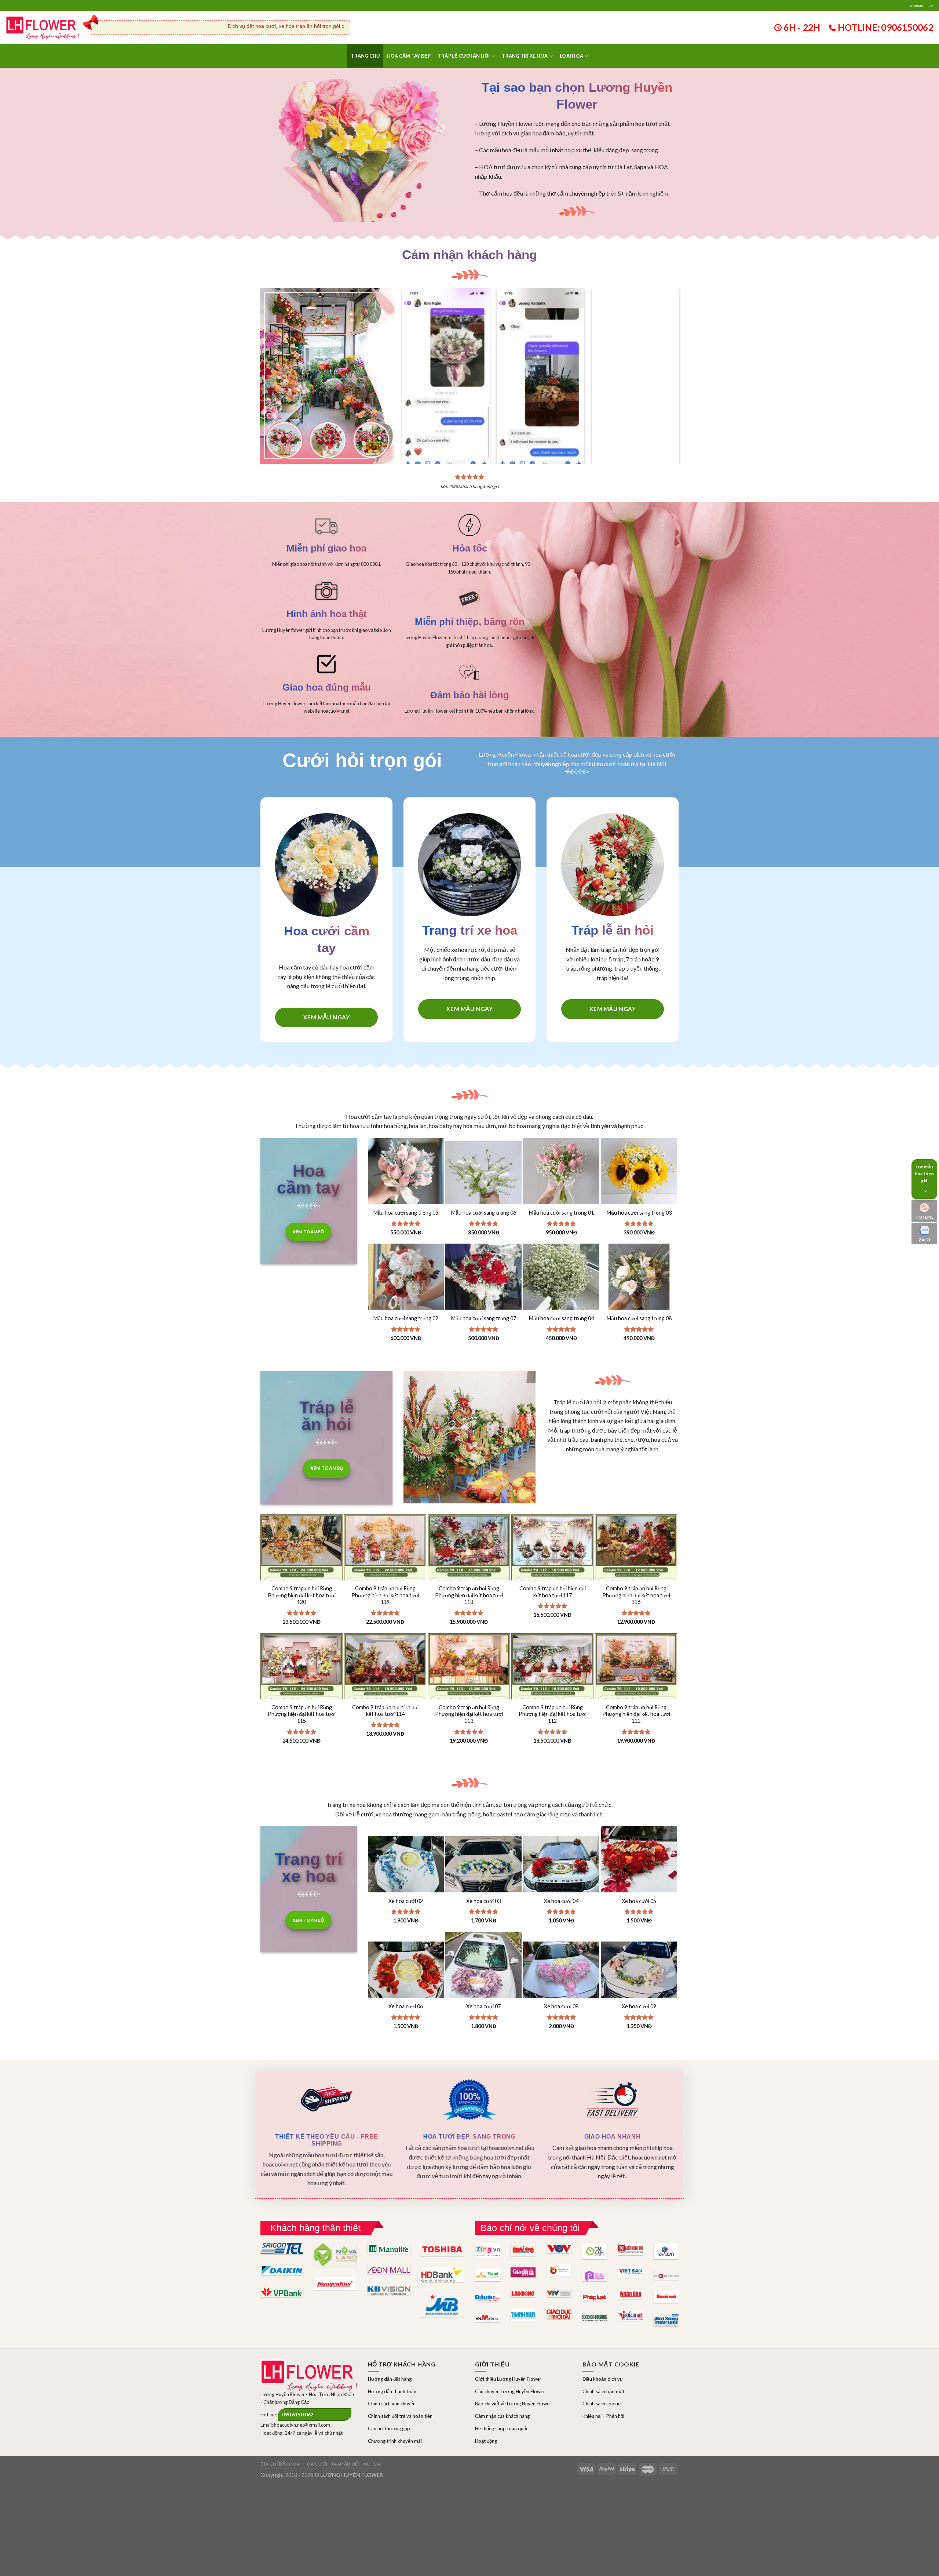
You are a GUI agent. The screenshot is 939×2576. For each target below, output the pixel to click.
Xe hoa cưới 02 (406, 1901)
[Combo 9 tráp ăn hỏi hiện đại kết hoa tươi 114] (385, 1695)
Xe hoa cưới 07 (483, 2006)
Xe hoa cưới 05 (639, 1901)
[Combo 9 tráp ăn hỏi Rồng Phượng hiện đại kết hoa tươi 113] (469, 1695)
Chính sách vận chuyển (392, 2404)
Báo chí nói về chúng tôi (530, 2228)
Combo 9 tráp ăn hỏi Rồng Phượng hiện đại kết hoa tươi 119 (385, 1595)
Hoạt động (486, 2441)
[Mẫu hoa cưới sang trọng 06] (483, 1176)
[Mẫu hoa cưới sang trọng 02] (406, 1282)
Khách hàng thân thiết (315, 2228)
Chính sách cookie (602, 2404)
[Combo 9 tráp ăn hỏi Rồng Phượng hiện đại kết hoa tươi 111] (636, 1695)
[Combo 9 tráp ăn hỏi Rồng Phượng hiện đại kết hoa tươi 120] (302, 1576)
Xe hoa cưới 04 (561, 1901)
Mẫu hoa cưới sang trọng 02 (406, 1318)
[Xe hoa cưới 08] (561, 1970)
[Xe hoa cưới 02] (406, 1864)
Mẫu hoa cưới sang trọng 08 (639, 1318)
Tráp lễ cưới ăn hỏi (464, 56)
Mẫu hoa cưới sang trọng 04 (561, 1318)
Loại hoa (571, 56)
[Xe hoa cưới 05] (639, 1864)
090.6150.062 (298, 2415)
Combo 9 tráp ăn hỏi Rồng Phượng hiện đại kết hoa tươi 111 (636, 1714)
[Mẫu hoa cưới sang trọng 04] (561, 1282)
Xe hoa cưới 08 (561, 2006)
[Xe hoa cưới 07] (483, 1970)
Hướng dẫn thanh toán (392, 2391)
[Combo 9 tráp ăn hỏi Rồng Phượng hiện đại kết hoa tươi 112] (552, 1695)
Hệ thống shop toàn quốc (502, 2428)
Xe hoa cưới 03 (483, 1901)
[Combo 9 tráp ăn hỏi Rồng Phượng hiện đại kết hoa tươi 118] (469, 1576)
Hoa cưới (315, 2464)
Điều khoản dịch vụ (602, 2379)
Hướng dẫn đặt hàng (390, 2379)
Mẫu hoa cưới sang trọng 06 (484, 1213)
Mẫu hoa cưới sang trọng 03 (639, 1213)
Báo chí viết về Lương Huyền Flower (513, 2404)
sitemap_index (921, 5)
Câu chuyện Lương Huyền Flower (510, 2391)
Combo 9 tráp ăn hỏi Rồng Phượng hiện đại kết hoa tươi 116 (636, 1595)
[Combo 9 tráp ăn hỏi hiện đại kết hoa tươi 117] (552, 1576)
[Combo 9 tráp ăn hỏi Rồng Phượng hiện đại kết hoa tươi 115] (302, 1695)
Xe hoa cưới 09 (639, 2006)
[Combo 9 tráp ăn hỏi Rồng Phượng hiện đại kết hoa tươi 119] (385, 1576)
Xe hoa (372, 2464)
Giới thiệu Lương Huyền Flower (508, 2379)
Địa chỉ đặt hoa (280, 2464)
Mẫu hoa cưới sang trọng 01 (561, 1213)
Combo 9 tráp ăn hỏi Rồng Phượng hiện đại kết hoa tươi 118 (469, 1595)
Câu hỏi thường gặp (389, 2428)
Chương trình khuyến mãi (395, 2441)
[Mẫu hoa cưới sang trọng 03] (639, 1176)
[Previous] (413, 361)
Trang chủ (365, 56)
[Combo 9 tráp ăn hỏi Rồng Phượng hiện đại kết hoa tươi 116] (636, 1576)
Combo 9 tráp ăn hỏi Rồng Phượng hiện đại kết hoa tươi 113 (469, 1714)
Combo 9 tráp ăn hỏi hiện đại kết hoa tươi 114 (385, 1711)
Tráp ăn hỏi (346, 2464)
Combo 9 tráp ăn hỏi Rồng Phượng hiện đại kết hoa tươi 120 (302, 1595)
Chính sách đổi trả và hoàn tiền (400, 2416)
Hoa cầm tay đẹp (409, 56)
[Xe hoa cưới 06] (406, 1970)
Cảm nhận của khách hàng (502, 2416)
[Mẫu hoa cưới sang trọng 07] (483, 1282)
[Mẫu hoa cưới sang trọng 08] (639, 1282)
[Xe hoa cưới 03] (483, 1864)
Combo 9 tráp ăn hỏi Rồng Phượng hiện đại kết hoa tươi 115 (302, 1714)
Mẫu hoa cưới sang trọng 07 (484, 1318)
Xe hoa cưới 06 (406, 2006)
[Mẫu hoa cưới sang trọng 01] (561, 1176)
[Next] (668, 361)
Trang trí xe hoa (525, 56)
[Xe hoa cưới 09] (639, 1970)
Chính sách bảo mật (603, 2391)
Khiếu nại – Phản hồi (603, 2416)
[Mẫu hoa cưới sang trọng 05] (406, 1176)
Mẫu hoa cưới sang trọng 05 (406, 1213)
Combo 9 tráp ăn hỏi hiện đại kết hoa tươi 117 (553, 1592)
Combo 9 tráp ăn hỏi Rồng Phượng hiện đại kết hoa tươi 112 (553, 1714)
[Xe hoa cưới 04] (561, 1864)
